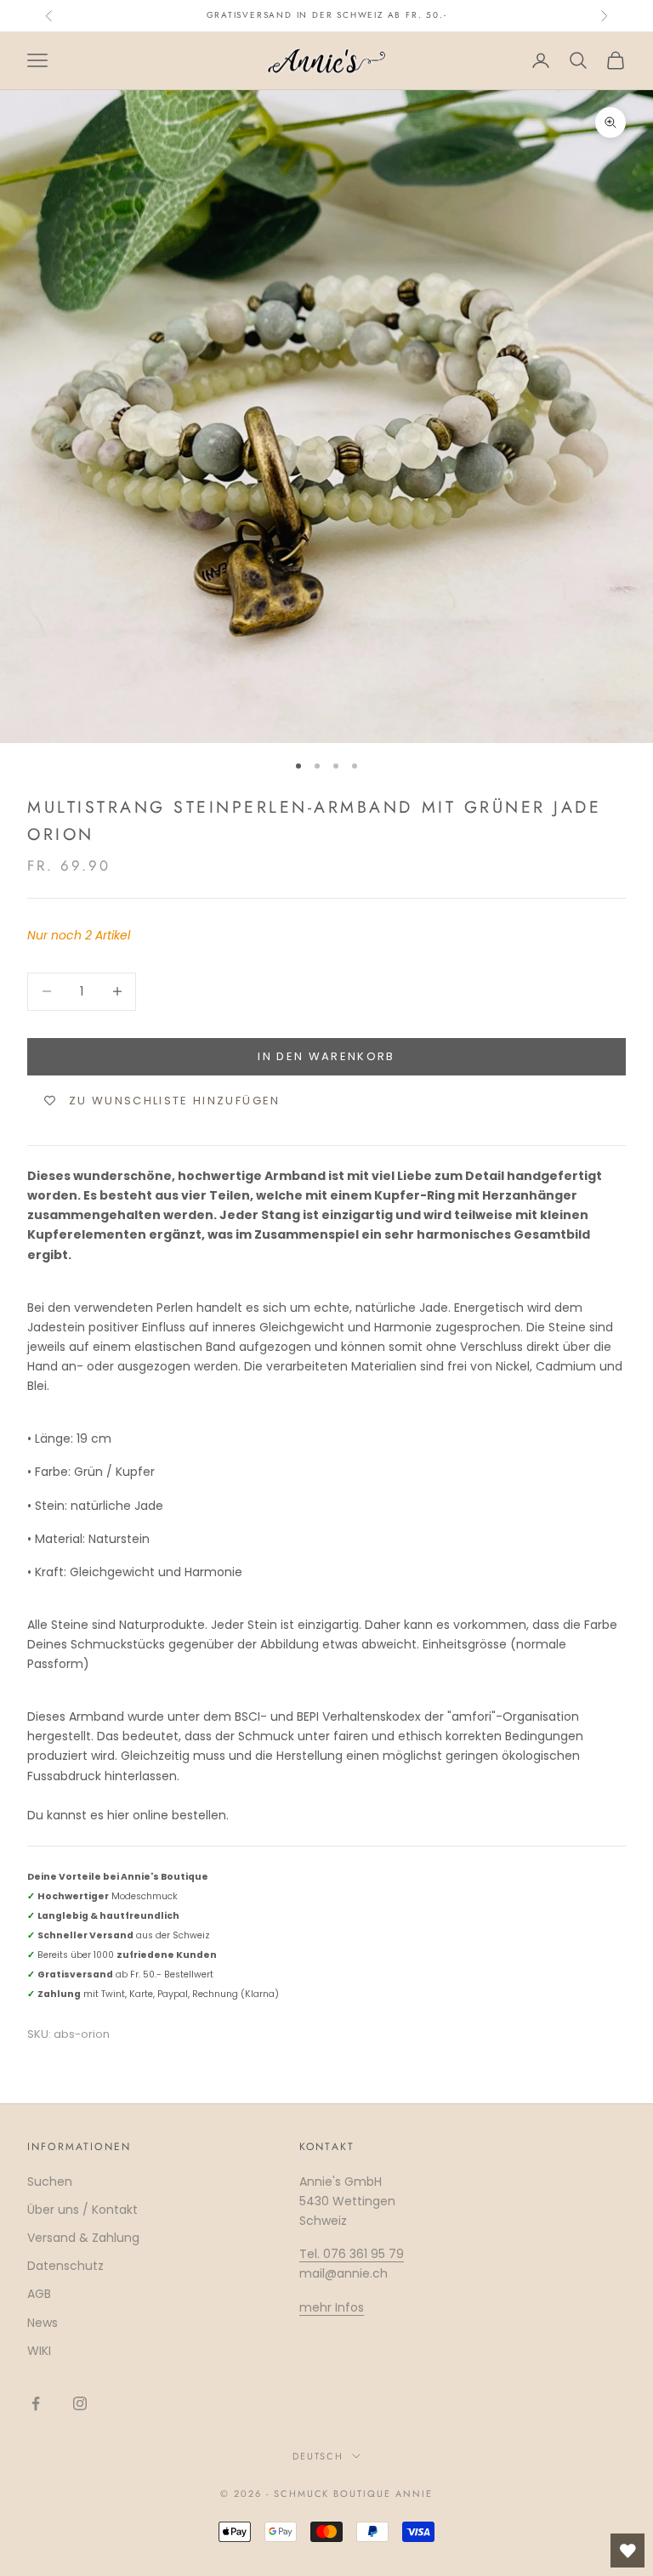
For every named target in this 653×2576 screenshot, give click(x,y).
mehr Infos (332, 2307)
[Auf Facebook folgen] (36, 2403)
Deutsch (318, 2456)
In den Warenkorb (326, 1056)
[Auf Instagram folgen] (80, 2403)
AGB (39, 2294)
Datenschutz (65, 2266)
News (43, 2323)
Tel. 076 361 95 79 (352, 2254)
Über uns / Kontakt (82, 2210)
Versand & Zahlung (83, 2238)
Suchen (50, 2182)
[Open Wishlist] (627, 2550)
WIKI (39, 2351)
